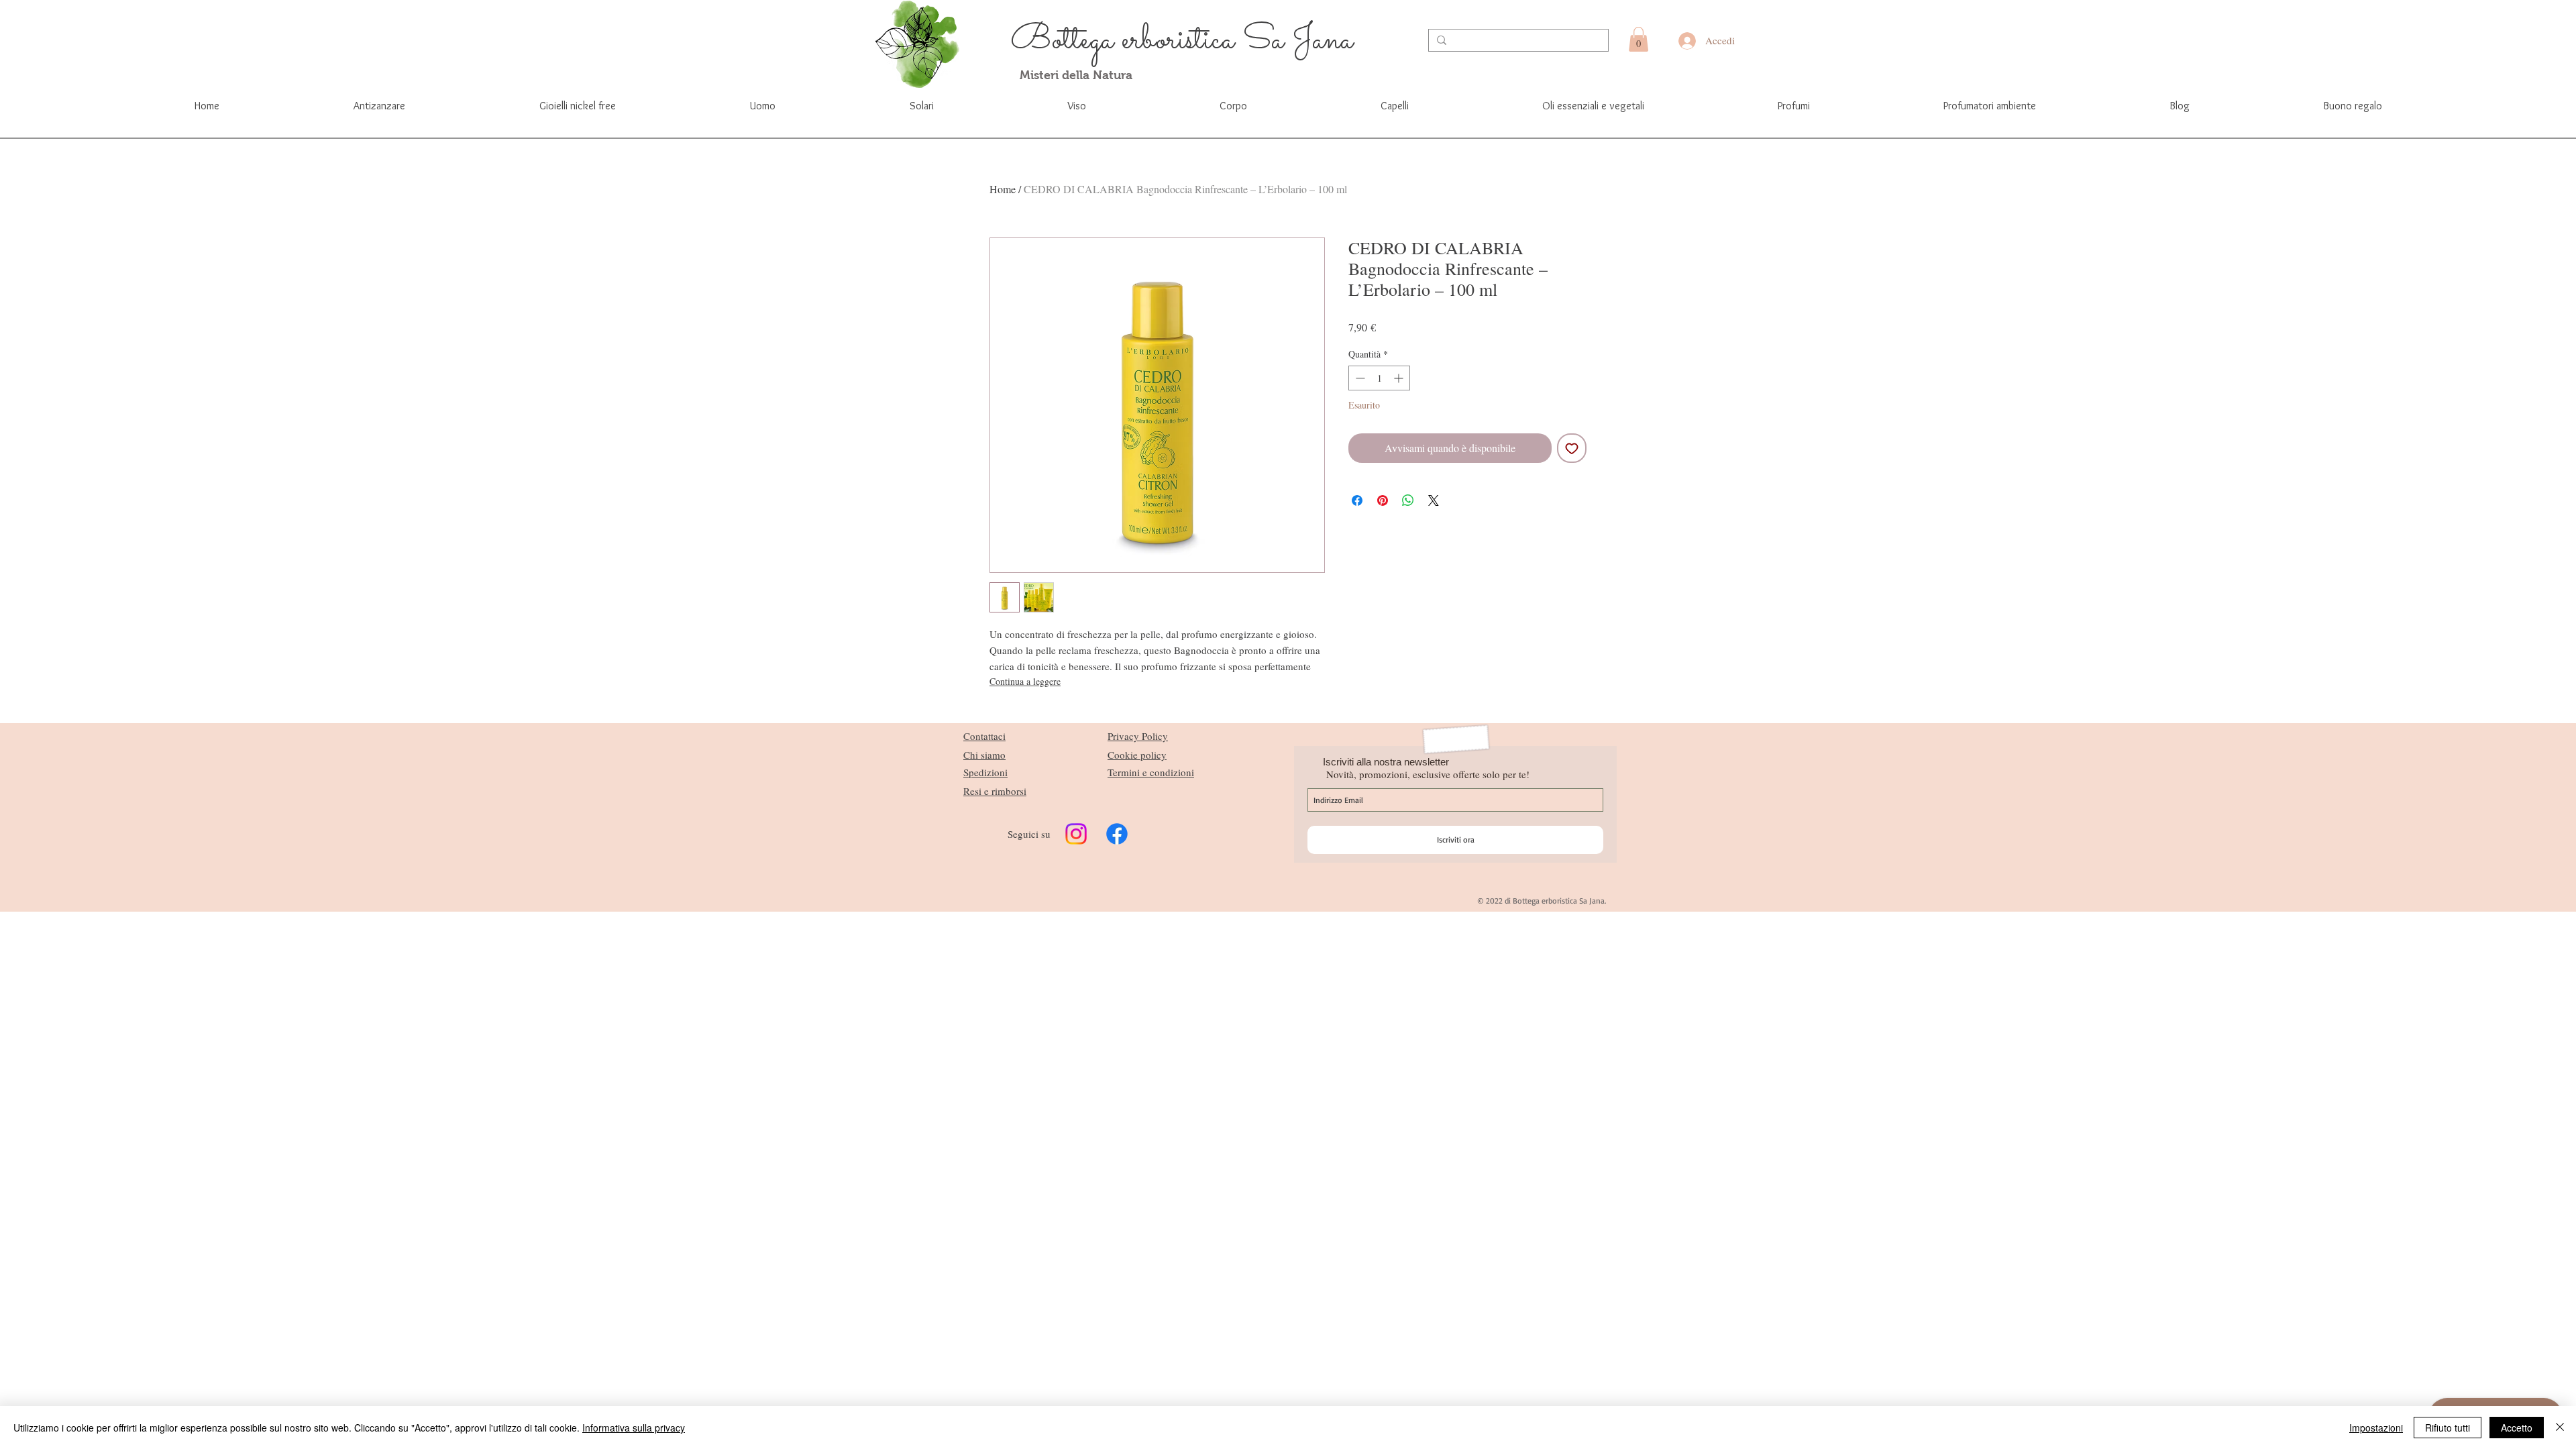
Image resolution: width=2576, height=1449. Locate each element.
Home (1003, 189)
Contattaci (984, 736)
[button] (1639, 39)
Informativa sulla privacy (634, 1428)
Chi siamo (984, 755)
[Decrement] (1359, 378)
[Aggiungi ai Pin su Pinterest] (1383, 500)
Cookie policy (1137, 755)
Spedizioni (985, 772)
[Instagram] (1076, 834)
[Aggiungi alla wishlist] (1572, 448)
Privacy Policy (1138, 736)
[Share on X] (1434, 500)
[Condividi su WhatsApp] (1408, 500)
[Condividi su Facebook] (1357, 500)
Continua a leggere (1025, 681)
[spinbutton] (1379, 378)
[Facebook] (1117, 834)
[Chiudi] (2560, 1428)
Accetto (2517, 1428)
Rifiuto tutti (2448, 1428)
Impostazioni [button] (2376, 1428)
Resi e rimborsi (995, 791)
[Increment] (1400, 378)
